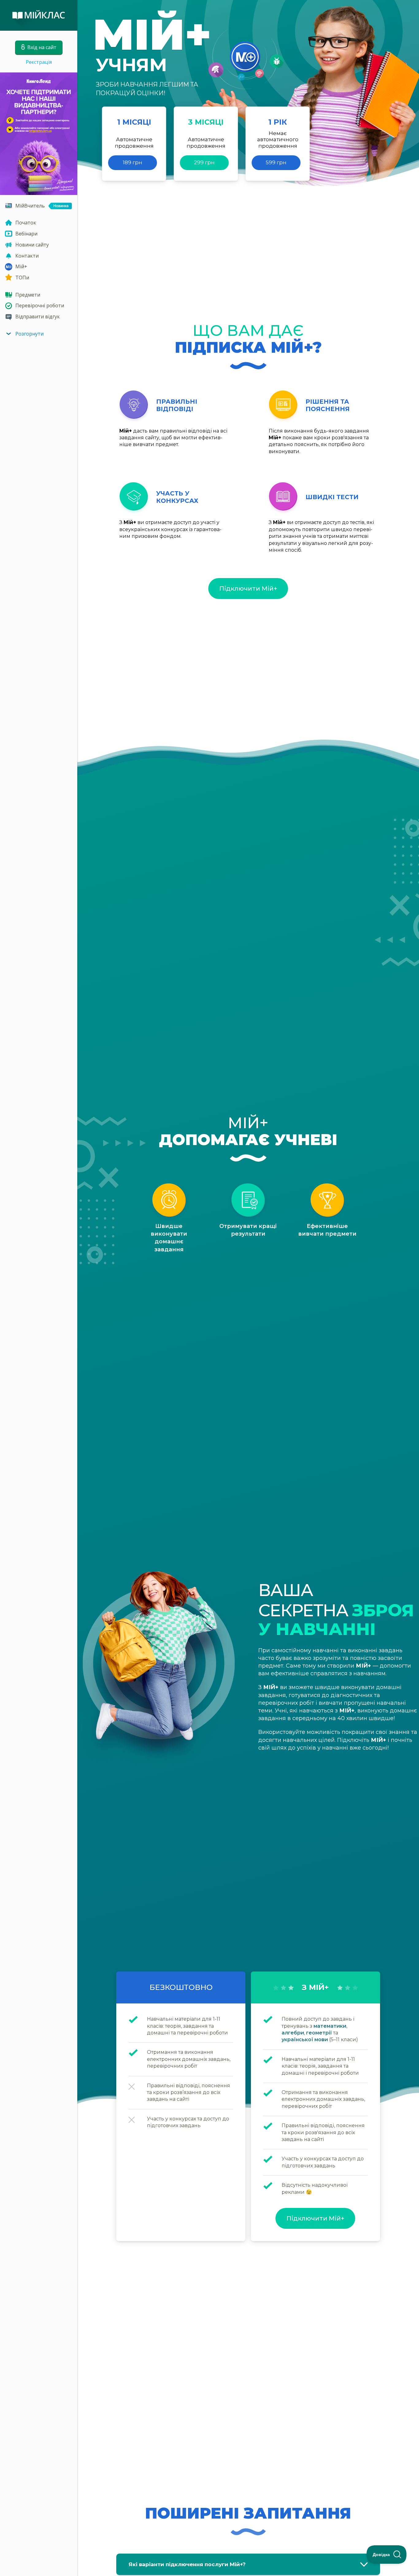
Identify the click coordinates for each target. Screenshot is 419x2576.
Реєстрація (39, 62)
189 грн (133, 162)
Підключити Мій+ (248, 589)
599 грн (276, 162)
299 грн (204, 162)
